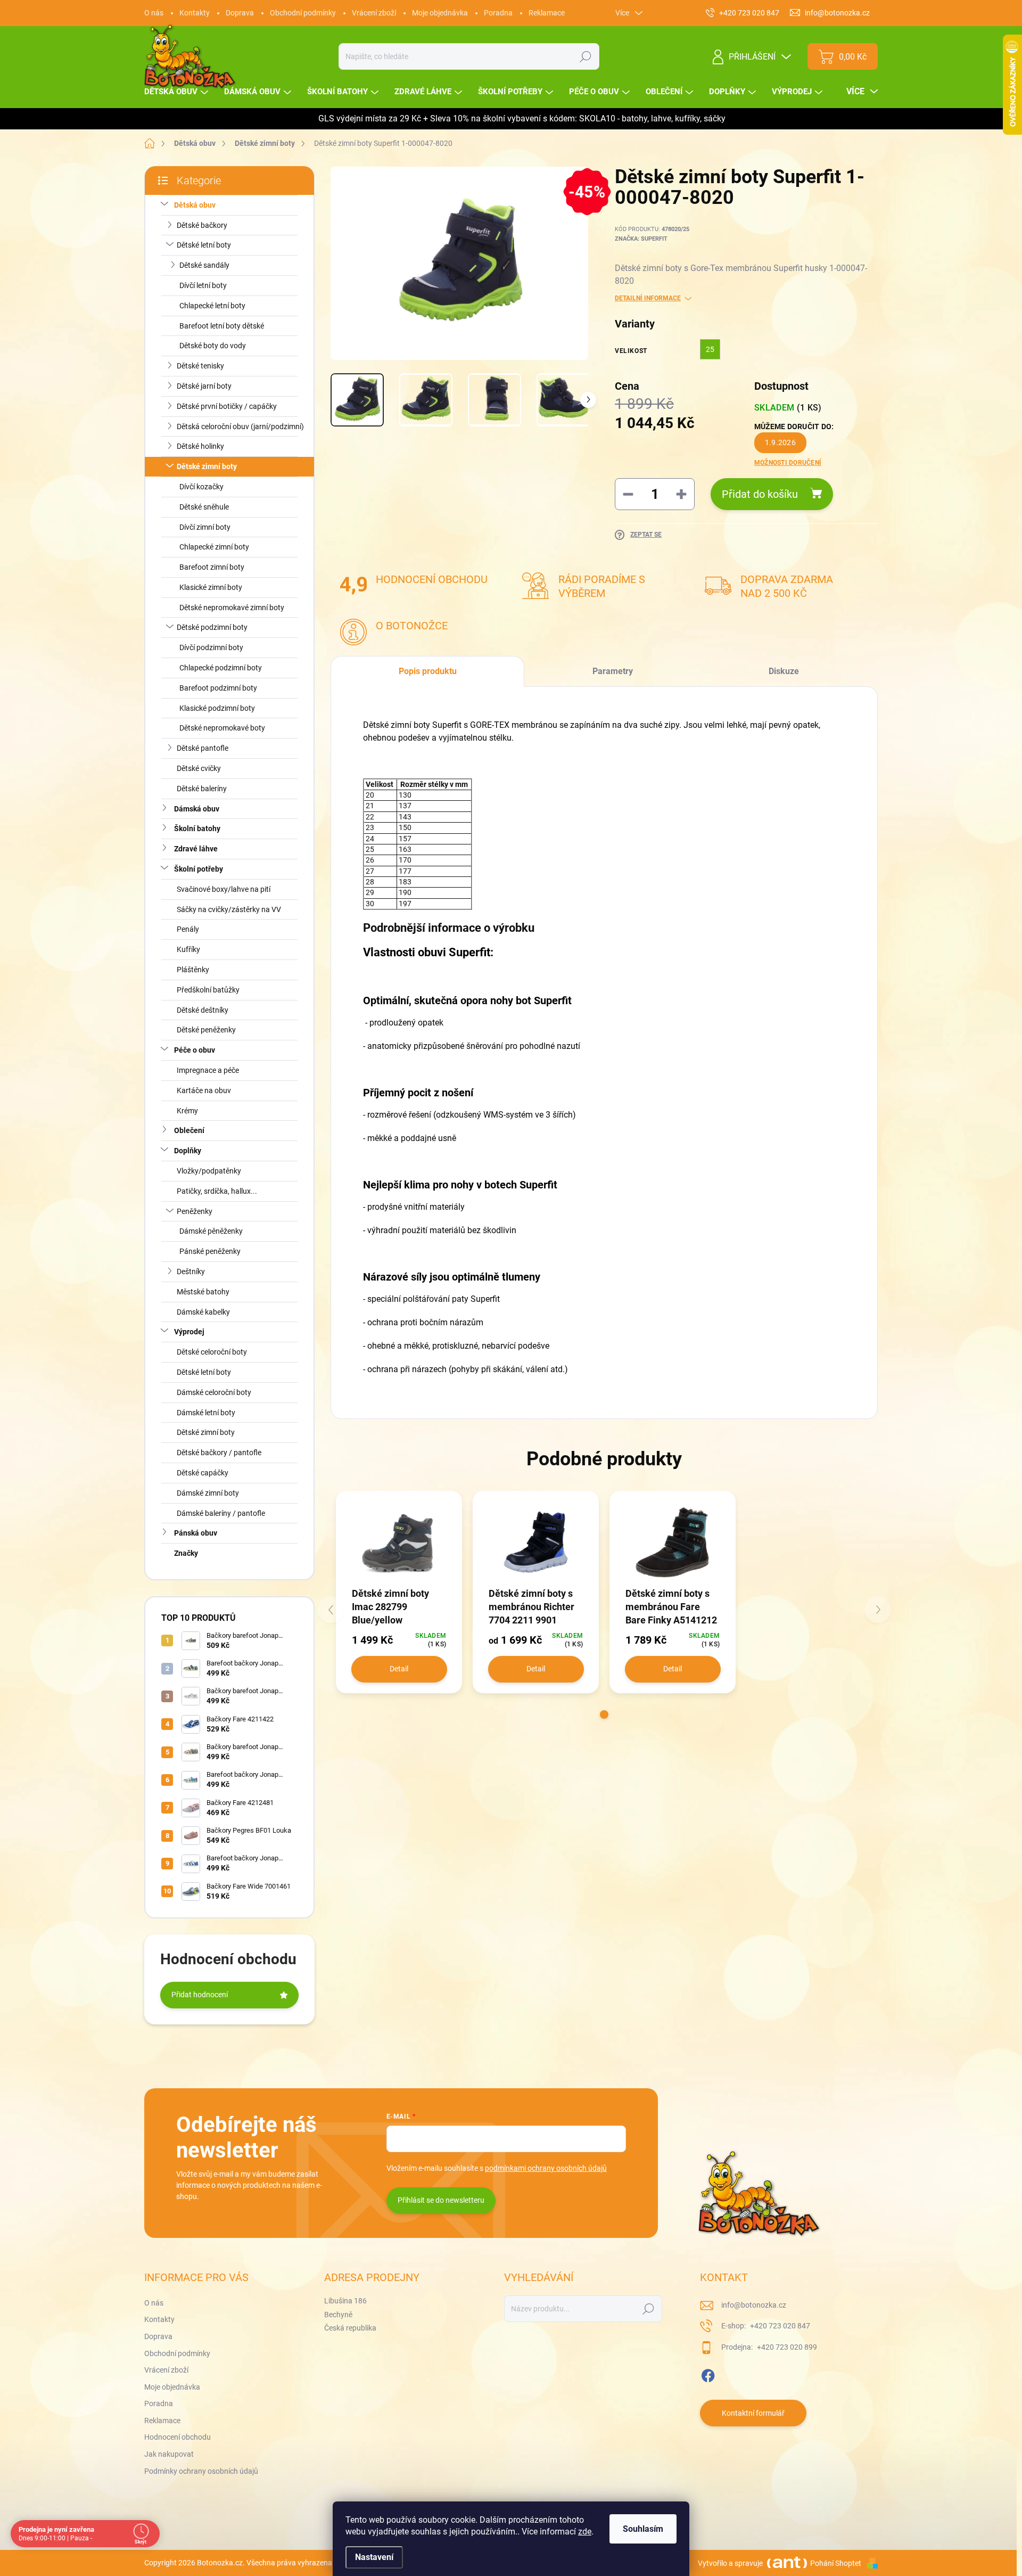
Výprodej (189, 1332)
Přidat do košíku (760, 494)
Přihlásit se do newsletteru (441, 2200)
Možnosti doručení (788, 463)
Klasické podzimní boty (217, 708)
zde (585, 2532)
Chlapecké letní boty (212, 306)
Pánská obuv (196, 1533)
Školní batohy (197, 828)
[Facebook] (708, 2374)
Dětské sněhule (204, 507)
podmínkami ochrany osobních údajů (546, 2168)
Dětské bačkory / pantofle (219, 1453)
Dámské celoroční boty (214, 1392)
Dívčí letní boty (203, 285)
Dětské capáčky (203, 1473)
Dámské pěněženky (211, 1231)
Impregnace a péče (208, 1070)
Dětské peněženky (206, 1030)
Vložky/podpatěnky (209, 1171)
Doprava (240, 13)
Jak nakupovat (169, 2454)
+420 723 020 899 (786, 2347)
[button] (604, 1714)
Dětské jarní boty (204, 386)
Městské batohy (203, 1292)
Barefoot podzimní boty (218, 688)
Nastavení (374, 2557)
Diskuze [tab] (784, 671)
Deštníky (191, 1271)
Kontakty (195, 13)
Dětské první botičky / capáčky (227, 406)
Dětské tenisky (200, 366)
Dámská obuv (197, 809)
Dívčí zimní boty (205, 527)
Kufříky (188, 949)
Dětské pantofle (203, 748)
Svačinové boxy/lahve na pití (224, 889)
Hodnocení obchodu (178, 2437)
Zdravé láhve (196, 849)
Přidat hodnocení (200, 1995)
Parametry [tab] (613, 671)
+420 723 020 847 (779, 2326)
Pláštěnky (193, 970)
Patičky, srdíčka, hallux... (217, 1191)
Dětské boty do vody (213, 346)
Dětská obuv (195, 205)
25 (710, 349)
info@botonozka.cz (754, 2305)
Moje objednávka (440, 13)
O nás (154, 13)
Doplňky (188, 1151)
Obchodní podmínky (303, 13)
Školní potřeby (199, 869)
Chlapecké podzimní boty (221, 668)
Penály (188, 929)
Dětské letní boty (204, 245)
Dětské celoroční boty (212, 1352)
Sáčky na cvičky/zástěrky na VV (229, 909)
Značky (186, 1553)
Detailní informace (648, 298)
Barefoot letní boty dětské (222, 326)
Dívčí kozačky (201, 487)
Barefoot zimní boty (212, 567)
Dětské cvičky (199, 768)
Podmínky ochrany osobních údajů (201, 2471)
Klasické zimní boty (211, 587)
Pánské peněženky (210, 1251)
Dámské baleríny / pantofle (221, 1513)
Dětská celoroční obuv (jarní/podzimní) (240, 426)
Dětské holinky (200, 446)
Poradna (498, 13)
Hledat (586, 56)
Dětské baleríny (202, 789)
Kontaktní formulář (753, 2413)
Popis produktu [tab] (428, 671)
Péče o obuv (195, 1050)
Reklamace (547, 13)
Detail (399, 1669)
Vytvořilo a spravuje (730, 2563)
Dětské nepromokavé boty (222, 728)
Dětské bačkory (202, 225)
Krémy (187, 1111)
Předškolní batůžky (208, 990)
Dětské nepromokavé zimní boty (232, 608)
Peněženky (195, 1211)
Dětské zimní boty (207, 466)
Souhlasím (643, 2529)
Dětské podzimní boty (212, 627)
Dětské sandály (204, 265)
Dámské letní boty (206, 1413)
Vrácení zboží (374, 13)
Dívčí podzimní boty (211, 647)
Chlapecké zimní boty (214, 547)
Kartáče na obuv (204, 1090)
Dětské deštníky (203, 1010)
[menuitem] (178, 92)
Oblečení (189, 1130)
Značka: (641, 239)
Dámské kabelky (203, 1312)
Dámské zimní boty (208, 1493)
